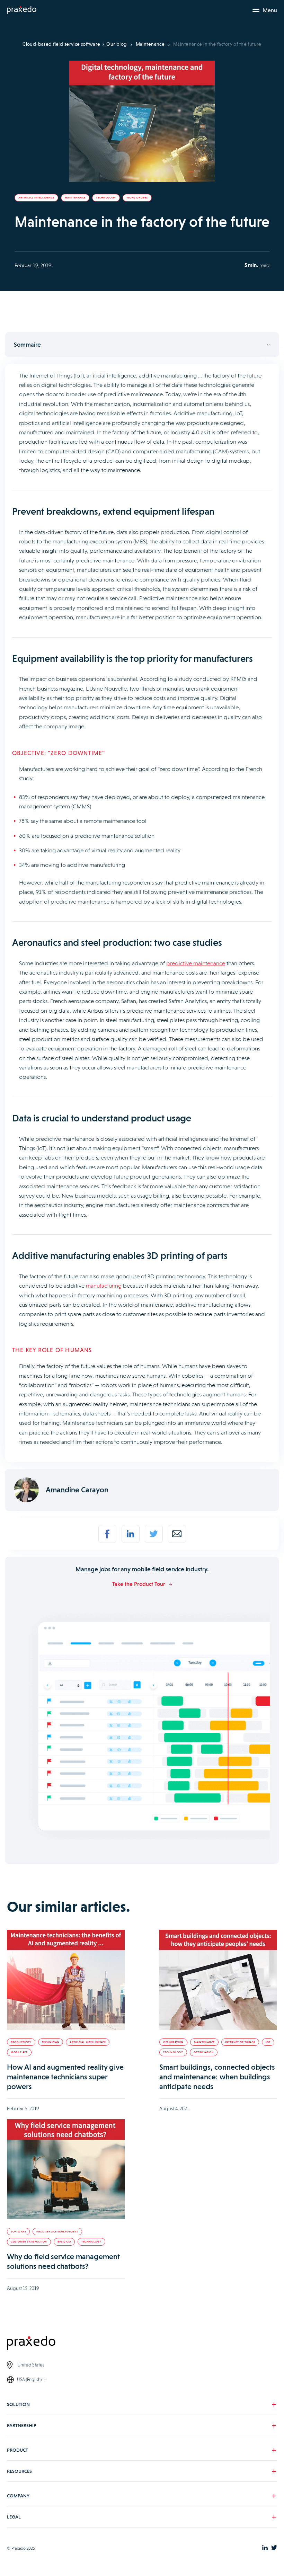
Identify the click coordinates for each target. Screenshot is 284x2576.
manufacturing (104, 1286)
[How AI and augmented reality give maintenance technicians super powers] (66, 1980)
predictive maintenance (196, 963)
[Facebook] (107, 1534)
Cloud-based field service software (61, 44)
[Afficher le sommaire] (142, 345)
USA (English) (29, 2379)
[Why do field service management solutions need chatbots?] (66, 2169)
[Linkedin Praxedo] (265, 2548)
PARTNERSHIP (22, 2425)
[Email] (177, 1534)
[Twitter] (154, 1534)
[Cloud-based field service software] (22, 10)
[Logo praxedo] (142, 2344)
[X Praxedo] (274, 2548)
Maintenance (150, 44)
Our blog (117, 44)
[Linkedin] (131, 1534)
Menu (270, 10)
